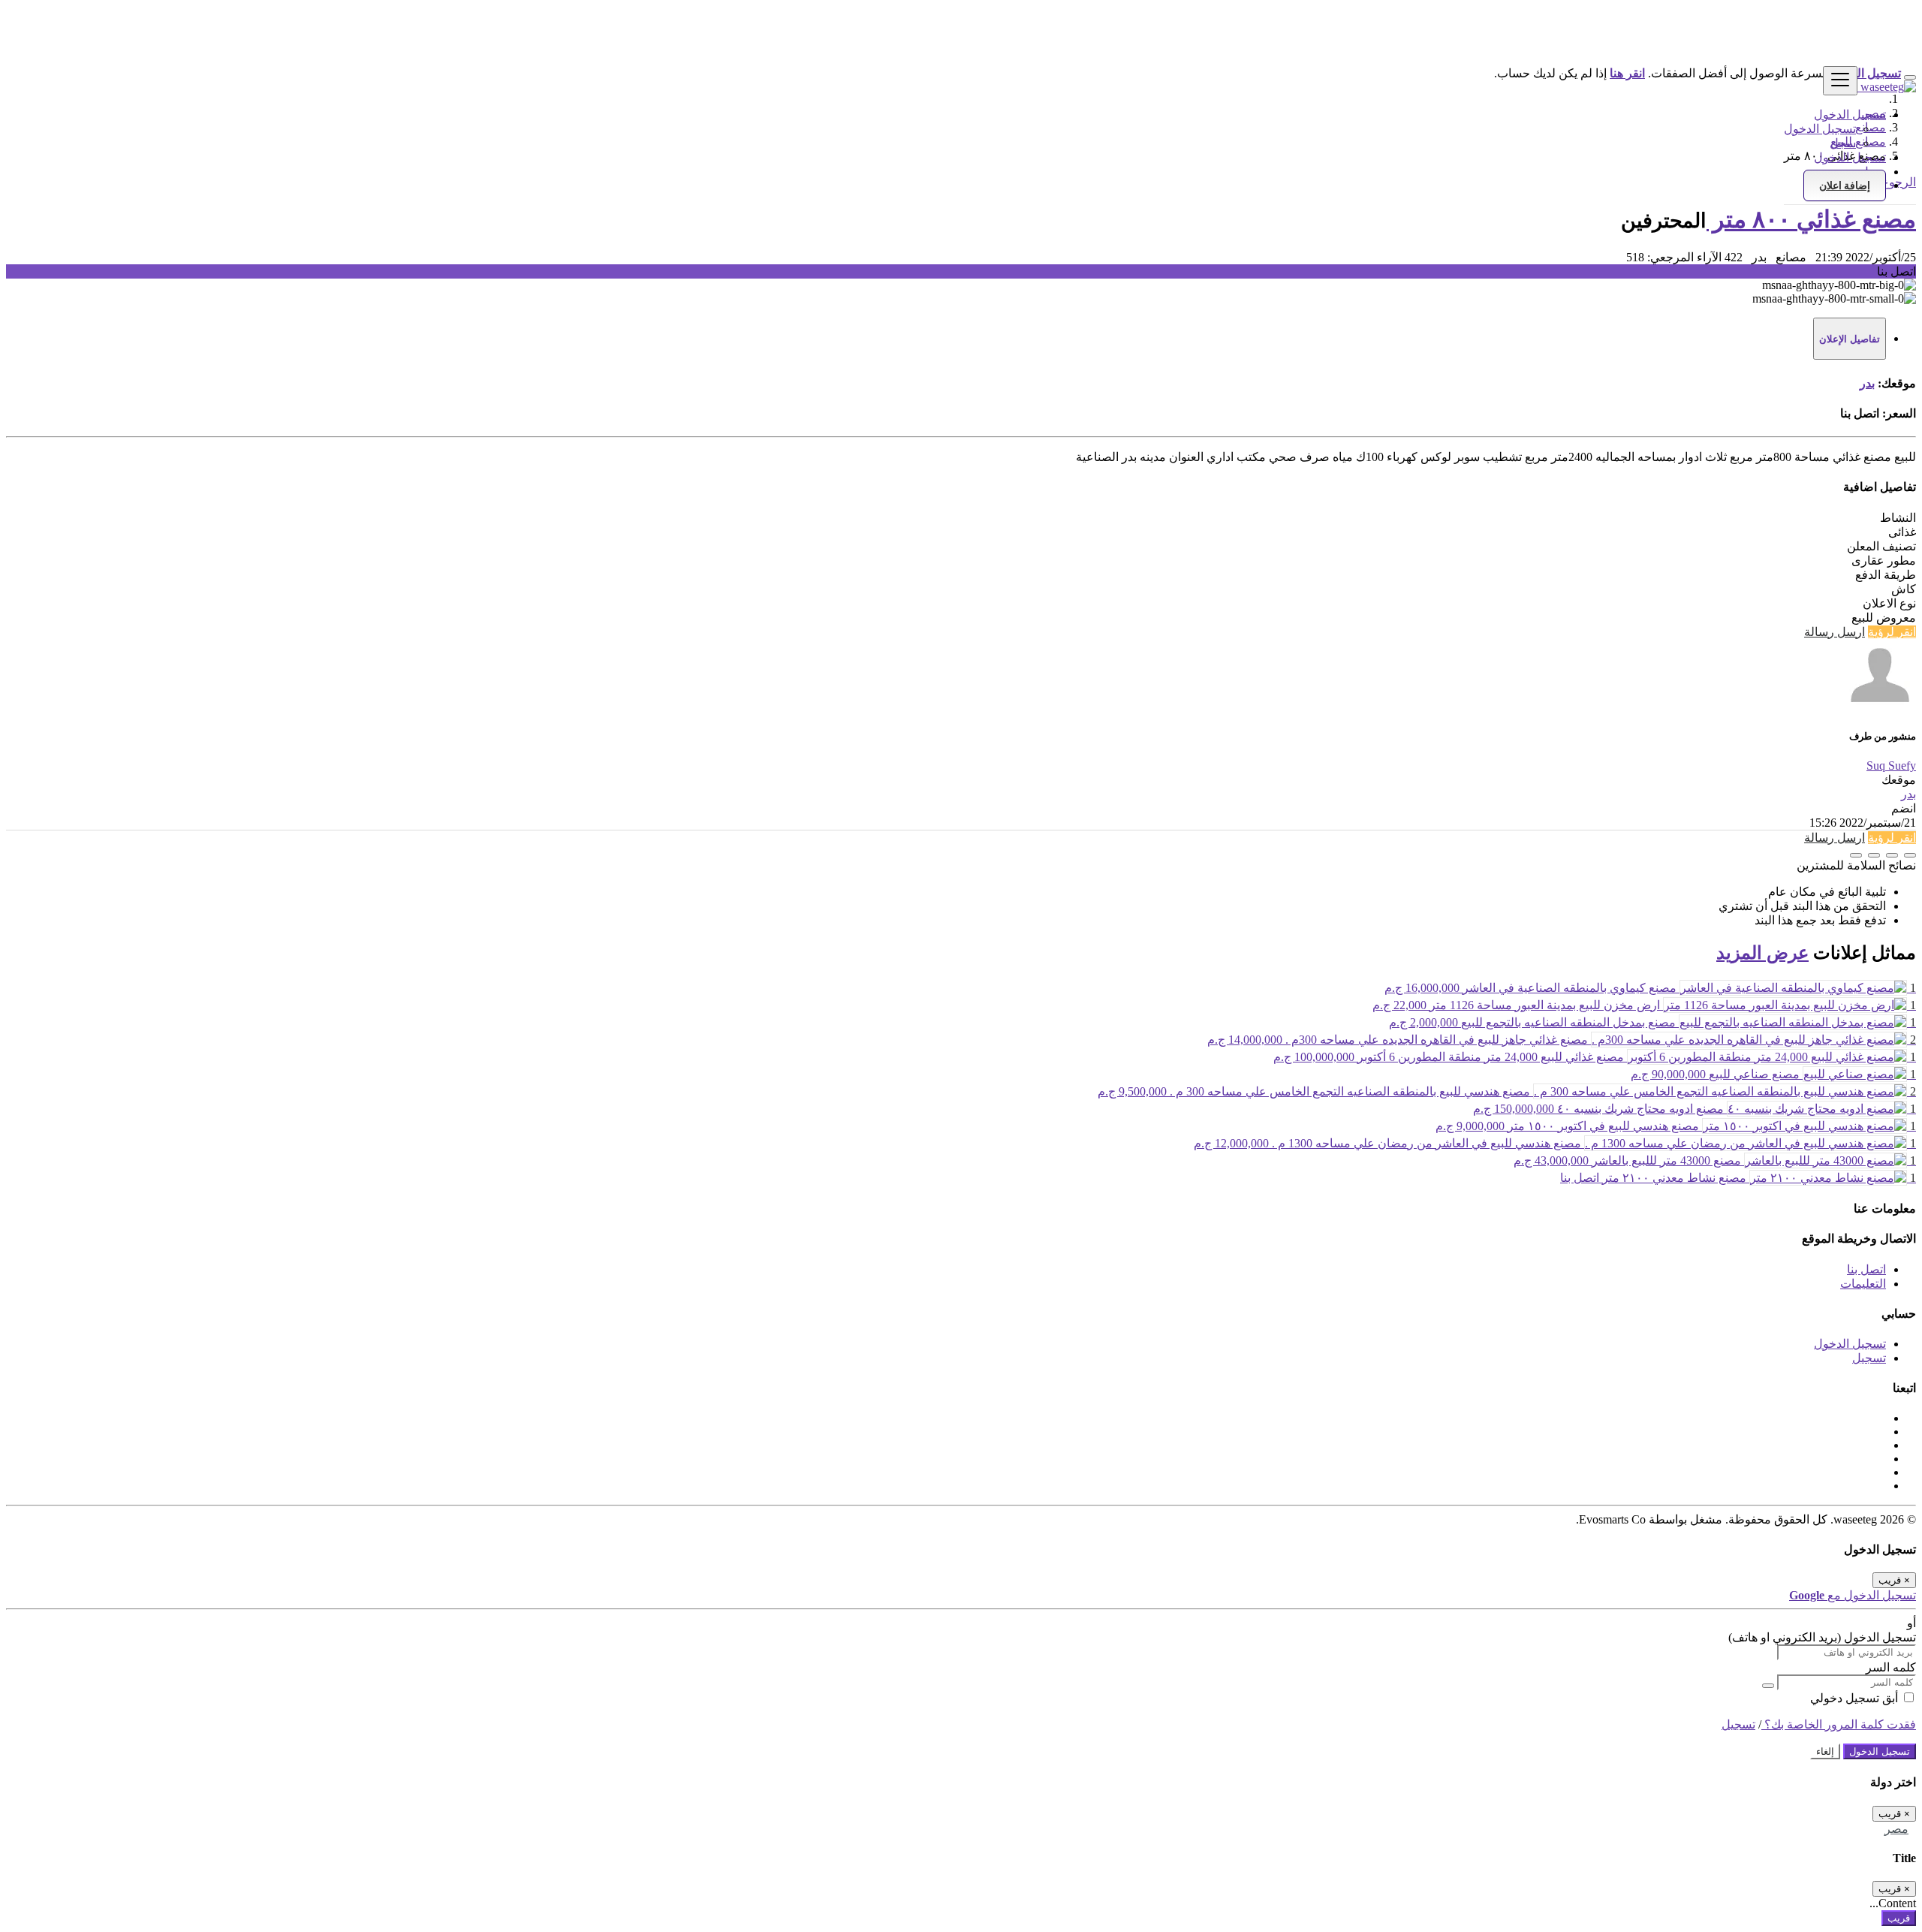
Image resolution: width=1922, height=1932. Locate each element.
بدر (1867, 383)
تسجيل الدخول (1820, 129)
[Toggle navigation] (1840, 81)
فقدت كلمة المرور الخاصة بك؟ (1839, 1724)
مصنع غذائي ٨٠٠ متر (1811, 219)
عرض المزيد (1762, 953)
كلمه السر (1891, 1667)
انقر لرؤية (1892, 632)
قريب (1899, 1918)
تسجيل (1869, 1358)
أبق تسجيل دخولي (1856, 1698)
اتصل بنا (1866, 1269)
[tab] (1850, 339)
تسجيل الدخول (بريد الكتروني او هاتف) (1822, 1637)
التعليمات (1863, 1284)
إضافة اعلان (1845, 185)
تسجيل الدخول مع (1853, 1595)
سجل (1843, 143)
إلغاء (1825, 1751)
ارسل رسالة (1835, 632)
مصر (1896, 1829)
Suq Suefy (1891, 766)
